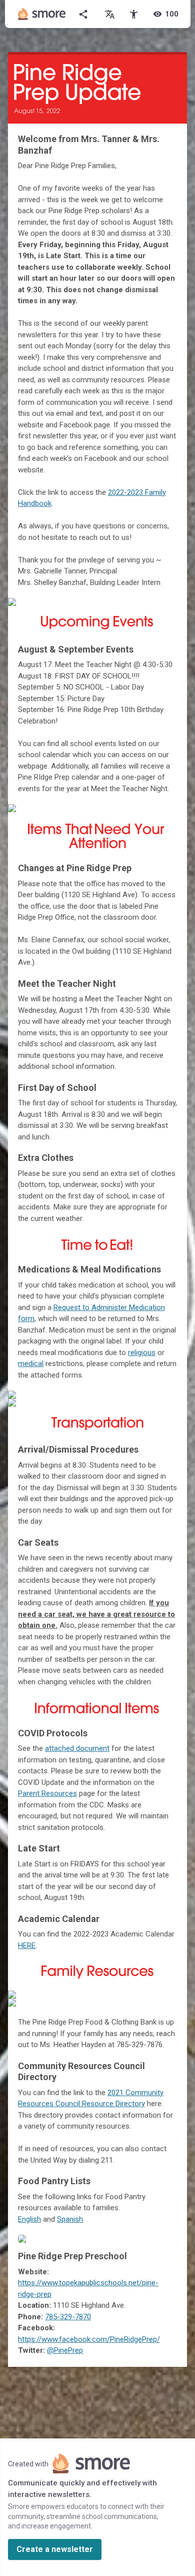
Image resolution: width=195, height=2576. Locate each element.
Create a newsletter (55, 2549)
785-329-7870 (68, 2317)
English (29, 2219)
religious (142, 1353)
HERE (27, 1946)
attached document (77, 1748)
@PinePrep (65, 2350)
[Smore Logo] (42, 14)
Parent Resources (47, 1793)
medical (31, 1364)
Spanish (70, 2219)
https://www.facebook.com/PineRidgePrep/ (89, 2339)
